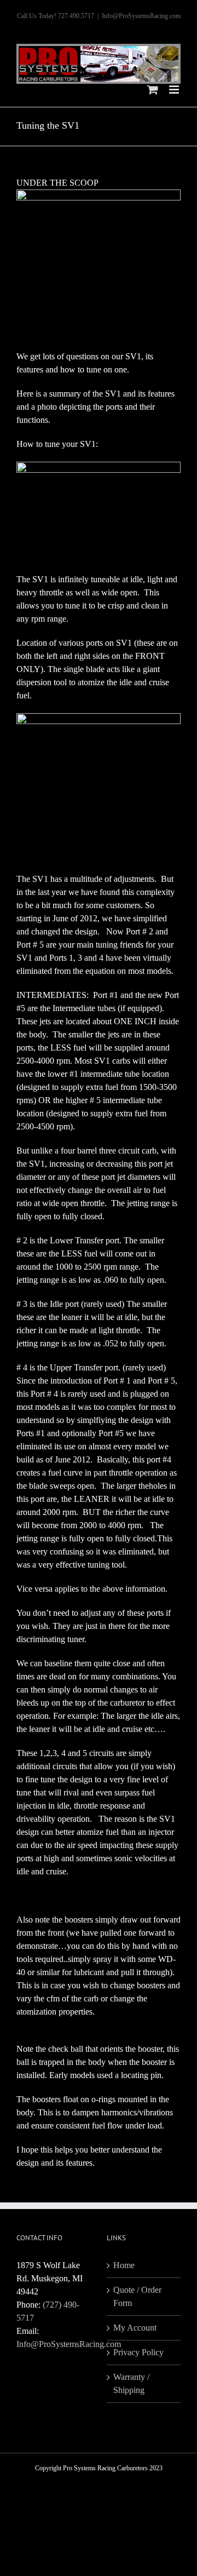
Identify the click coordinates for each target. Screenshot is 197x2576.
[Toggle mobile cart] (153, 90)
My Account (135, 2328)
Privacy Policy (138, 2352)
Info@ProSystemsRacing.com (141, 16)
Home (124, 2265)
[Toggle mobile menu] (175, 90)
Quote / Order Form (137, 2296)
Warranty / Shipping (131, 2383)
